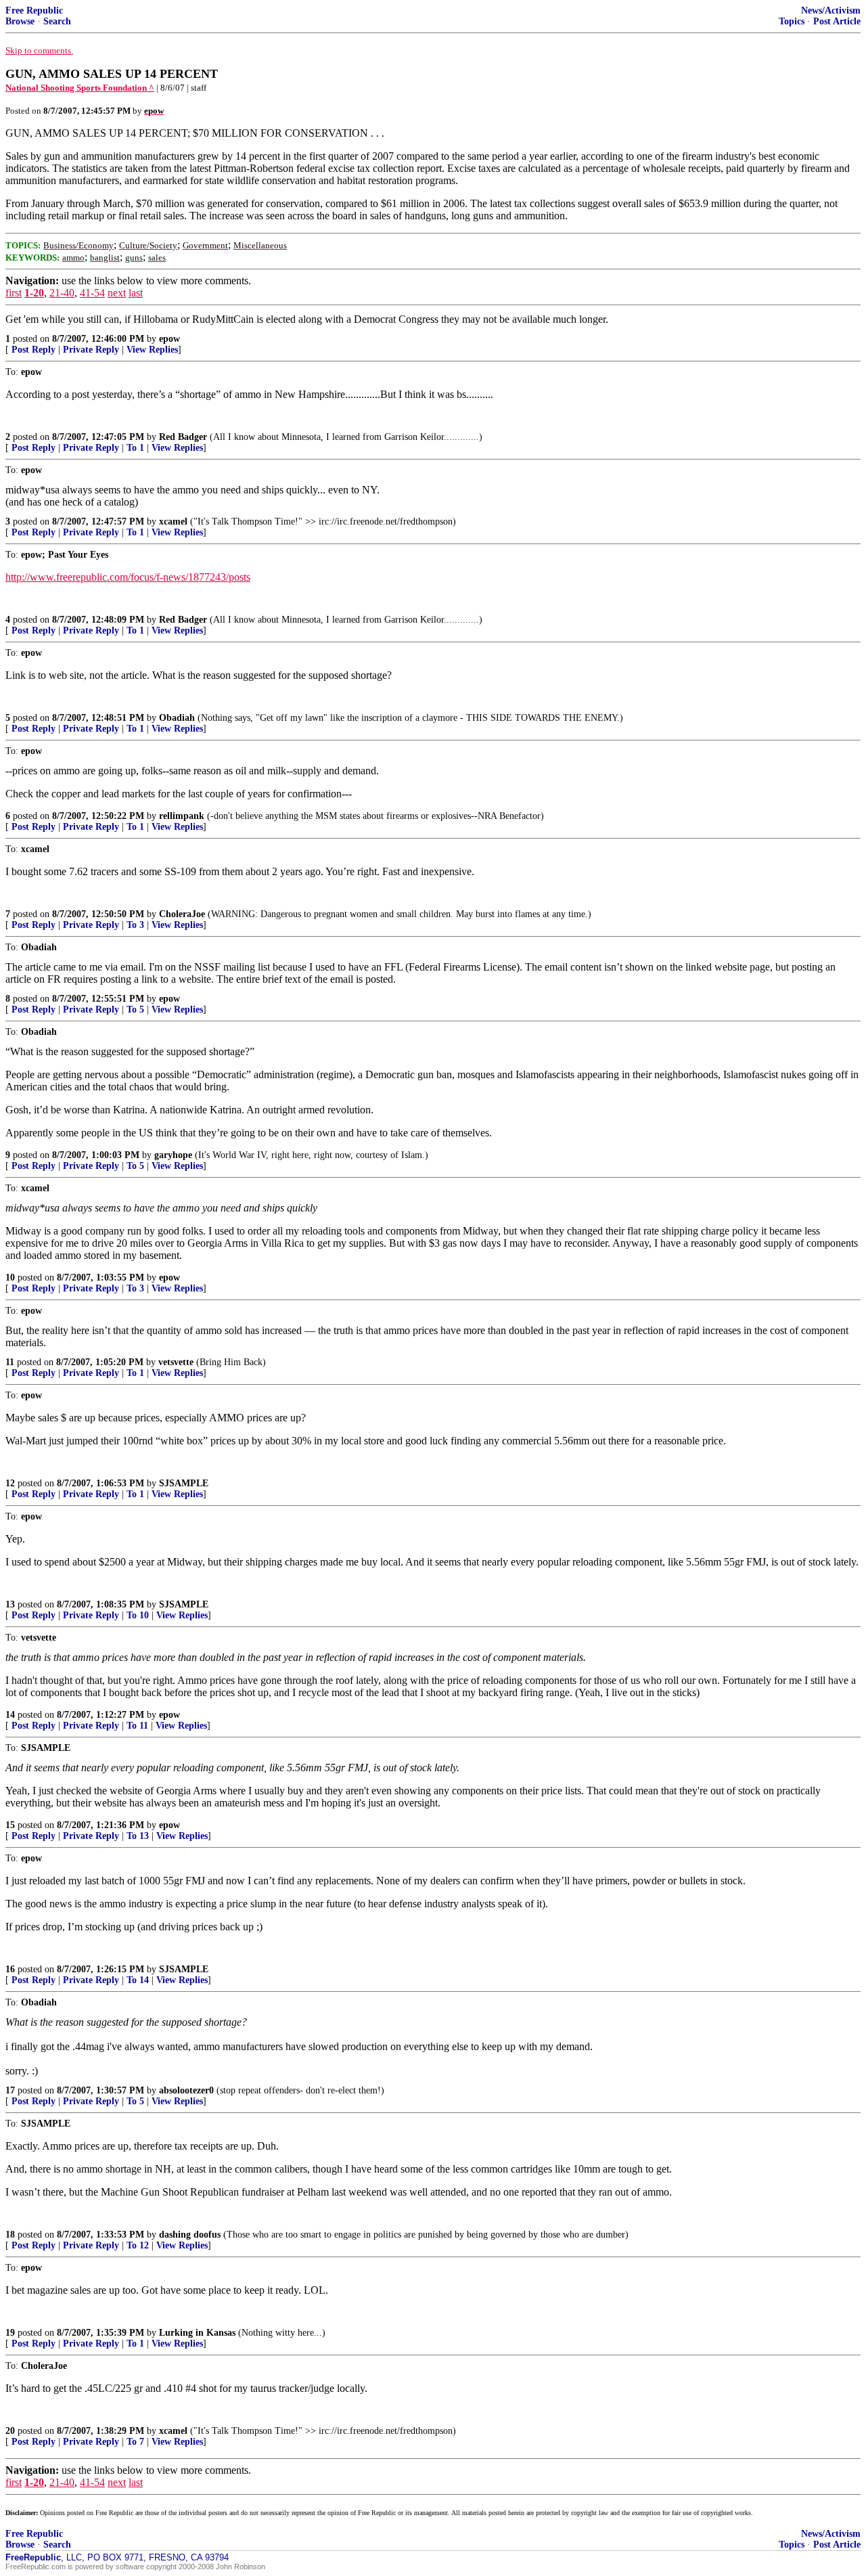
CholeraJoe (182, 914)
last (136, 293)
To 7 (135, 2442)
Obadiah (177, 718)
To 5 (135, 1009)
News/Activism (831, 10)
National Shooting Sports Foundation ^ (80, 88)
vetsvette (176, 1362)
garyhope (173, 1155)
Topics (792, 21)
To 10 (138, 1615)
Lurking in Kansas (197, 2333)
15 (10, 1825)
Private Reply (91, 350)
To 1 (135, 448)
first (14, 293)
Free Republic (34, 10)
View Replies (152, 350)
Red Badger (183, 437)
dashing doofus (190, 2235)
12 (10, 1483)
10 (10, 1278)
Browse (20, 21)
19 (10, 2333)
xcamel (173, 521)
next (117, 293)
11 (10, 1362)
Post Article (837, 21)
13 (10, 1604)
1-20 (34, 293)
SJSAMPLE (184, 1483)
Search (57, 21)
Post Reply (33, 350)
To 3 (135, 925)
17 (10, 2090)
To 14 (138, 1980)
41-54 (92, 293)
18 (10, 2235)
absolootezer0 (186, 2090)
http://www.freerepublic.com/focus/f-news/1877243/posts (128, 577)
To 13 (138, 1836)
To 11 (137, 1726)
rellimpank (182, 816)
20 (10, 2431)
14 (10, 1715)
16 (10, 1969)
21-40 (62, 293)
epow (169, 339)
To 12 (138, 2245)
